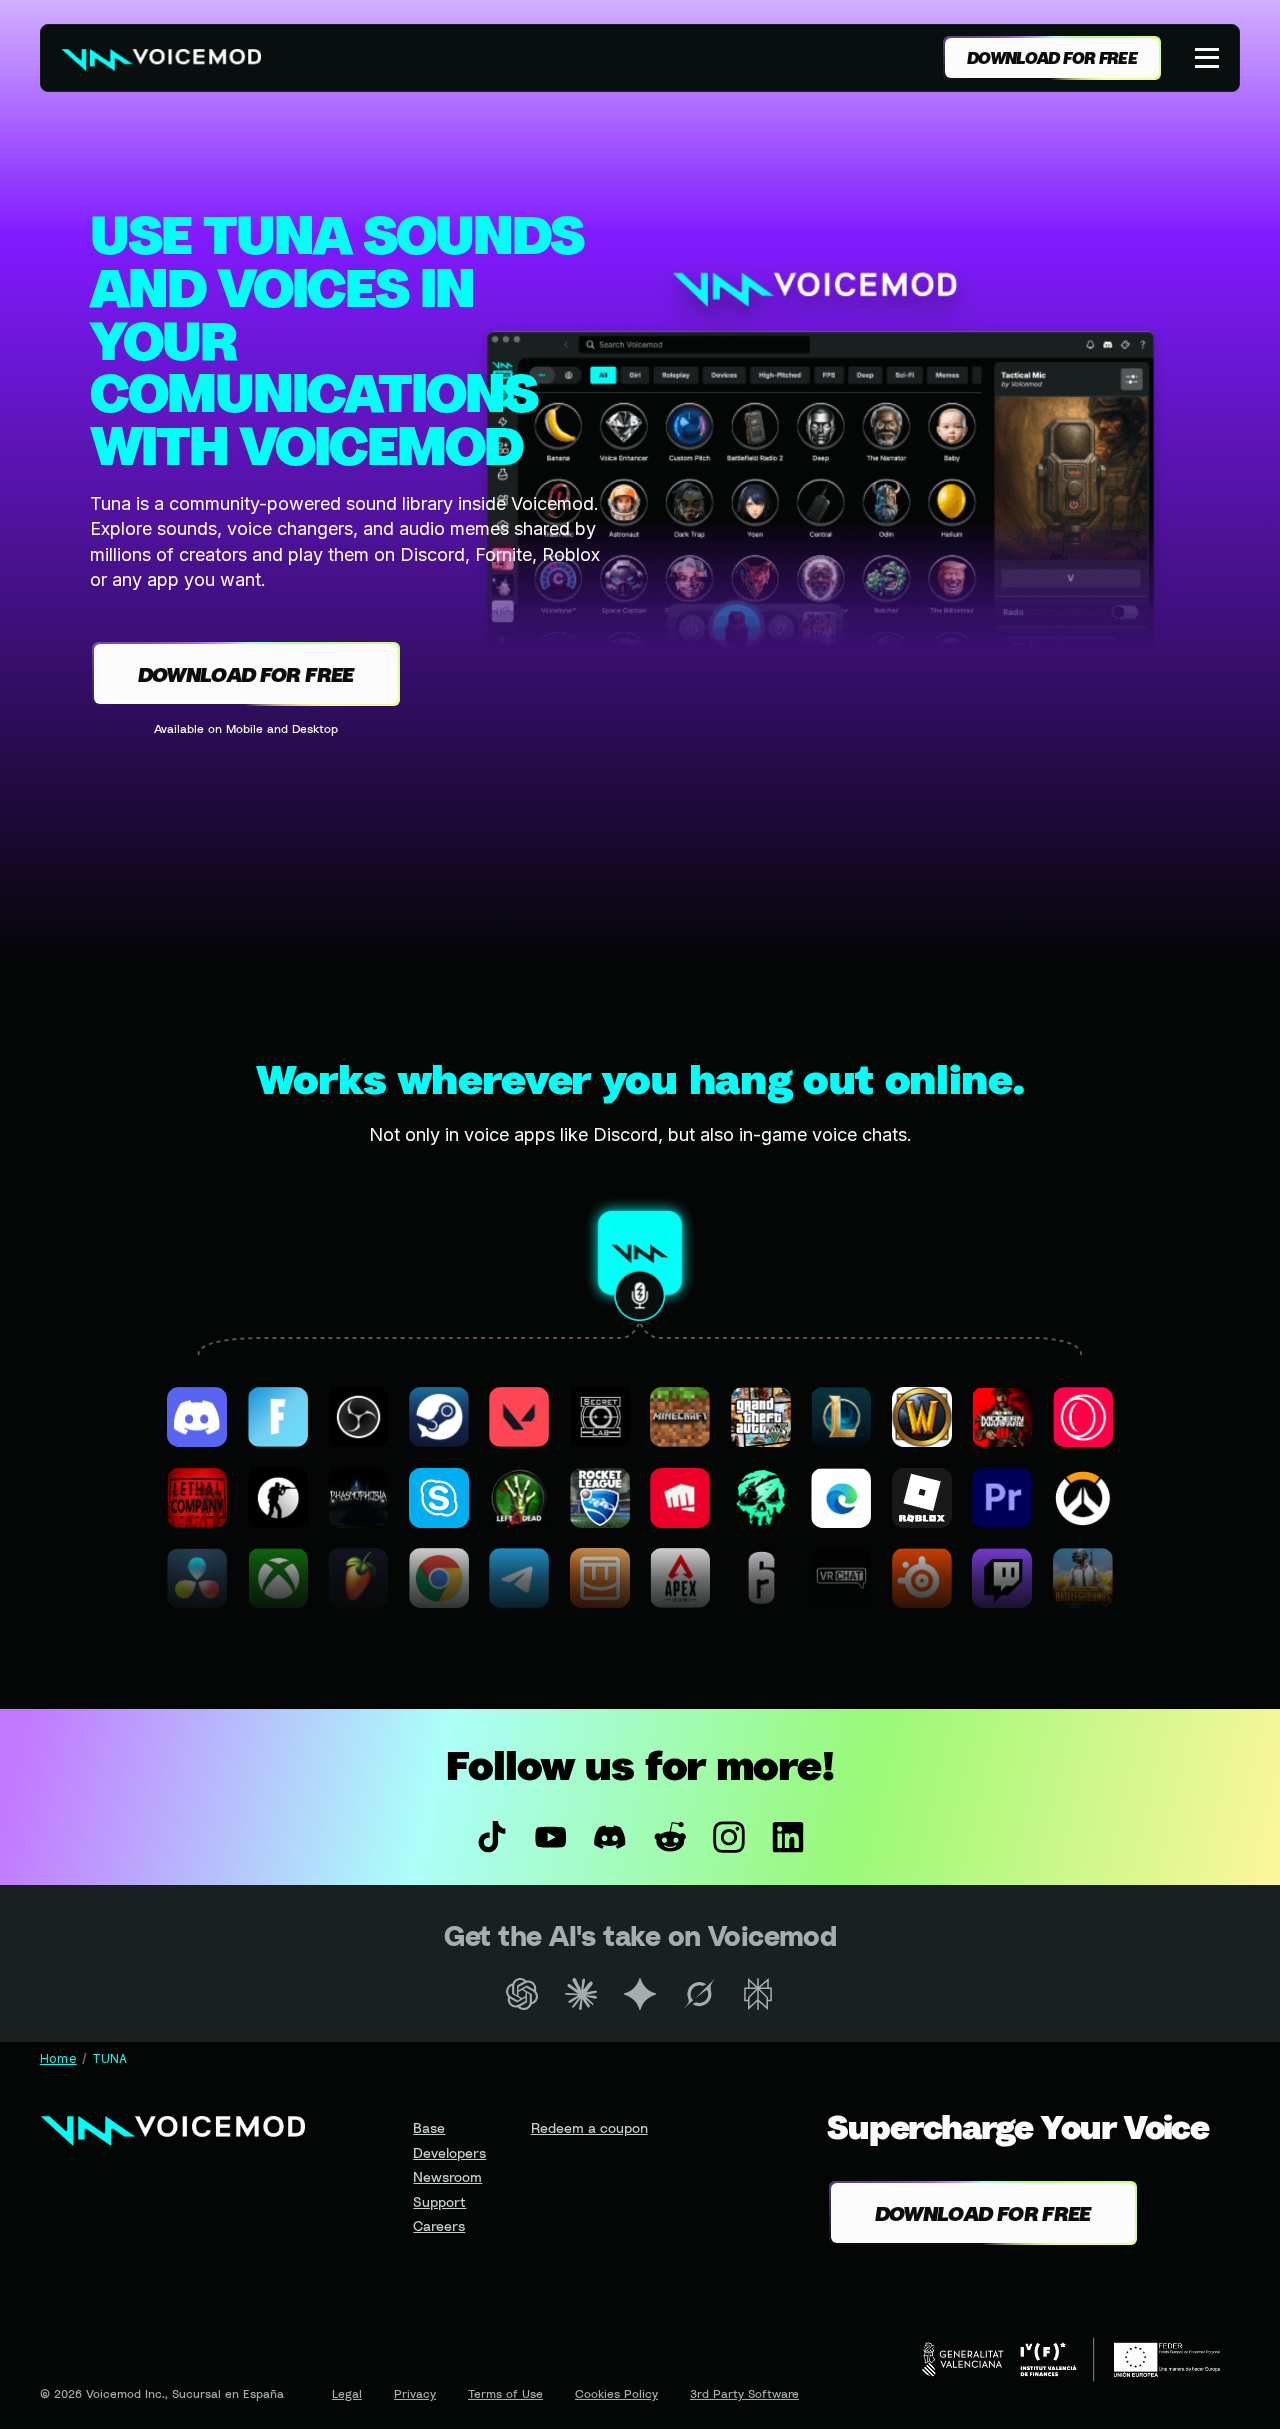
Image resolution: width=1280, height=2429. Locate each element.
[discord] (610, 1837)
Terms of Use (505, 2393)
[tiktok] (491, 1837)
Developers (449, 2152)
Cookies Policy (616, 2393)
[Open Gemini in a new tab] (639, 1994)
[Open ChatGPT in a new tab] (521, 1994)
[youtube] (551, 1837)
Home (58, 2058)
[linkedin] (787, 1837)
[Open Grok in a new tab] (699, 1994)
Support (439, 2201)
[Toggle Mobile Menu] (1209, 58)
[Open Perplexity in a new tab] (758, 1994)
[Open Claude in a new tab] (580, 1994)
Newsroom (447, 2176)
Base (429, 2127)
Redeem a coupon (589, 2127)
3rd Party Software (744, 2393)
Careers (439, 2225)
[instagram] (728, 1837)
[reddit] (669, 1837)
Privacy (415, 2393)
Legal (347, 2393)
